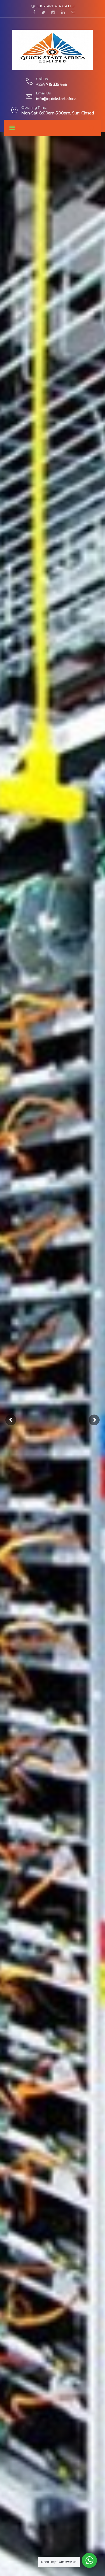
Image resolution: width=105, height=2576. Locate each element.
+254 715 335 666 (51, 84)
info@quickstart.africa (56, 99)
